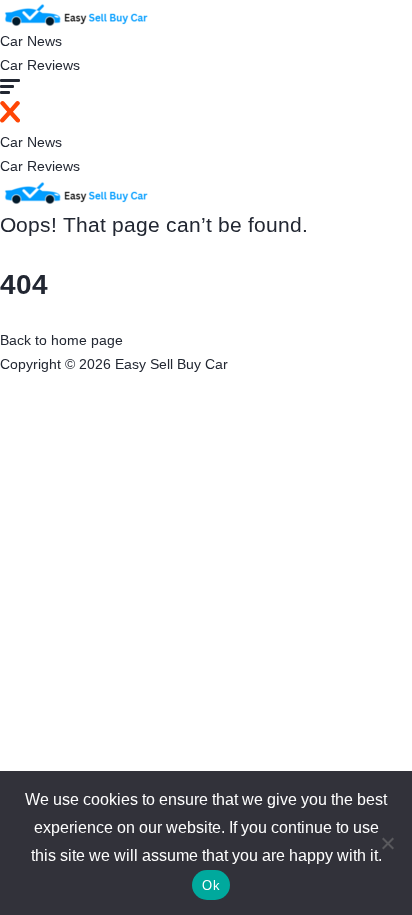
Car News (31, 41)
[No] (387, 843)
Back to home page (61, 340)
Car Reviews (40, 65)
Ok (211, 885)
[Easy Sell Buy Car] (75, 13)
